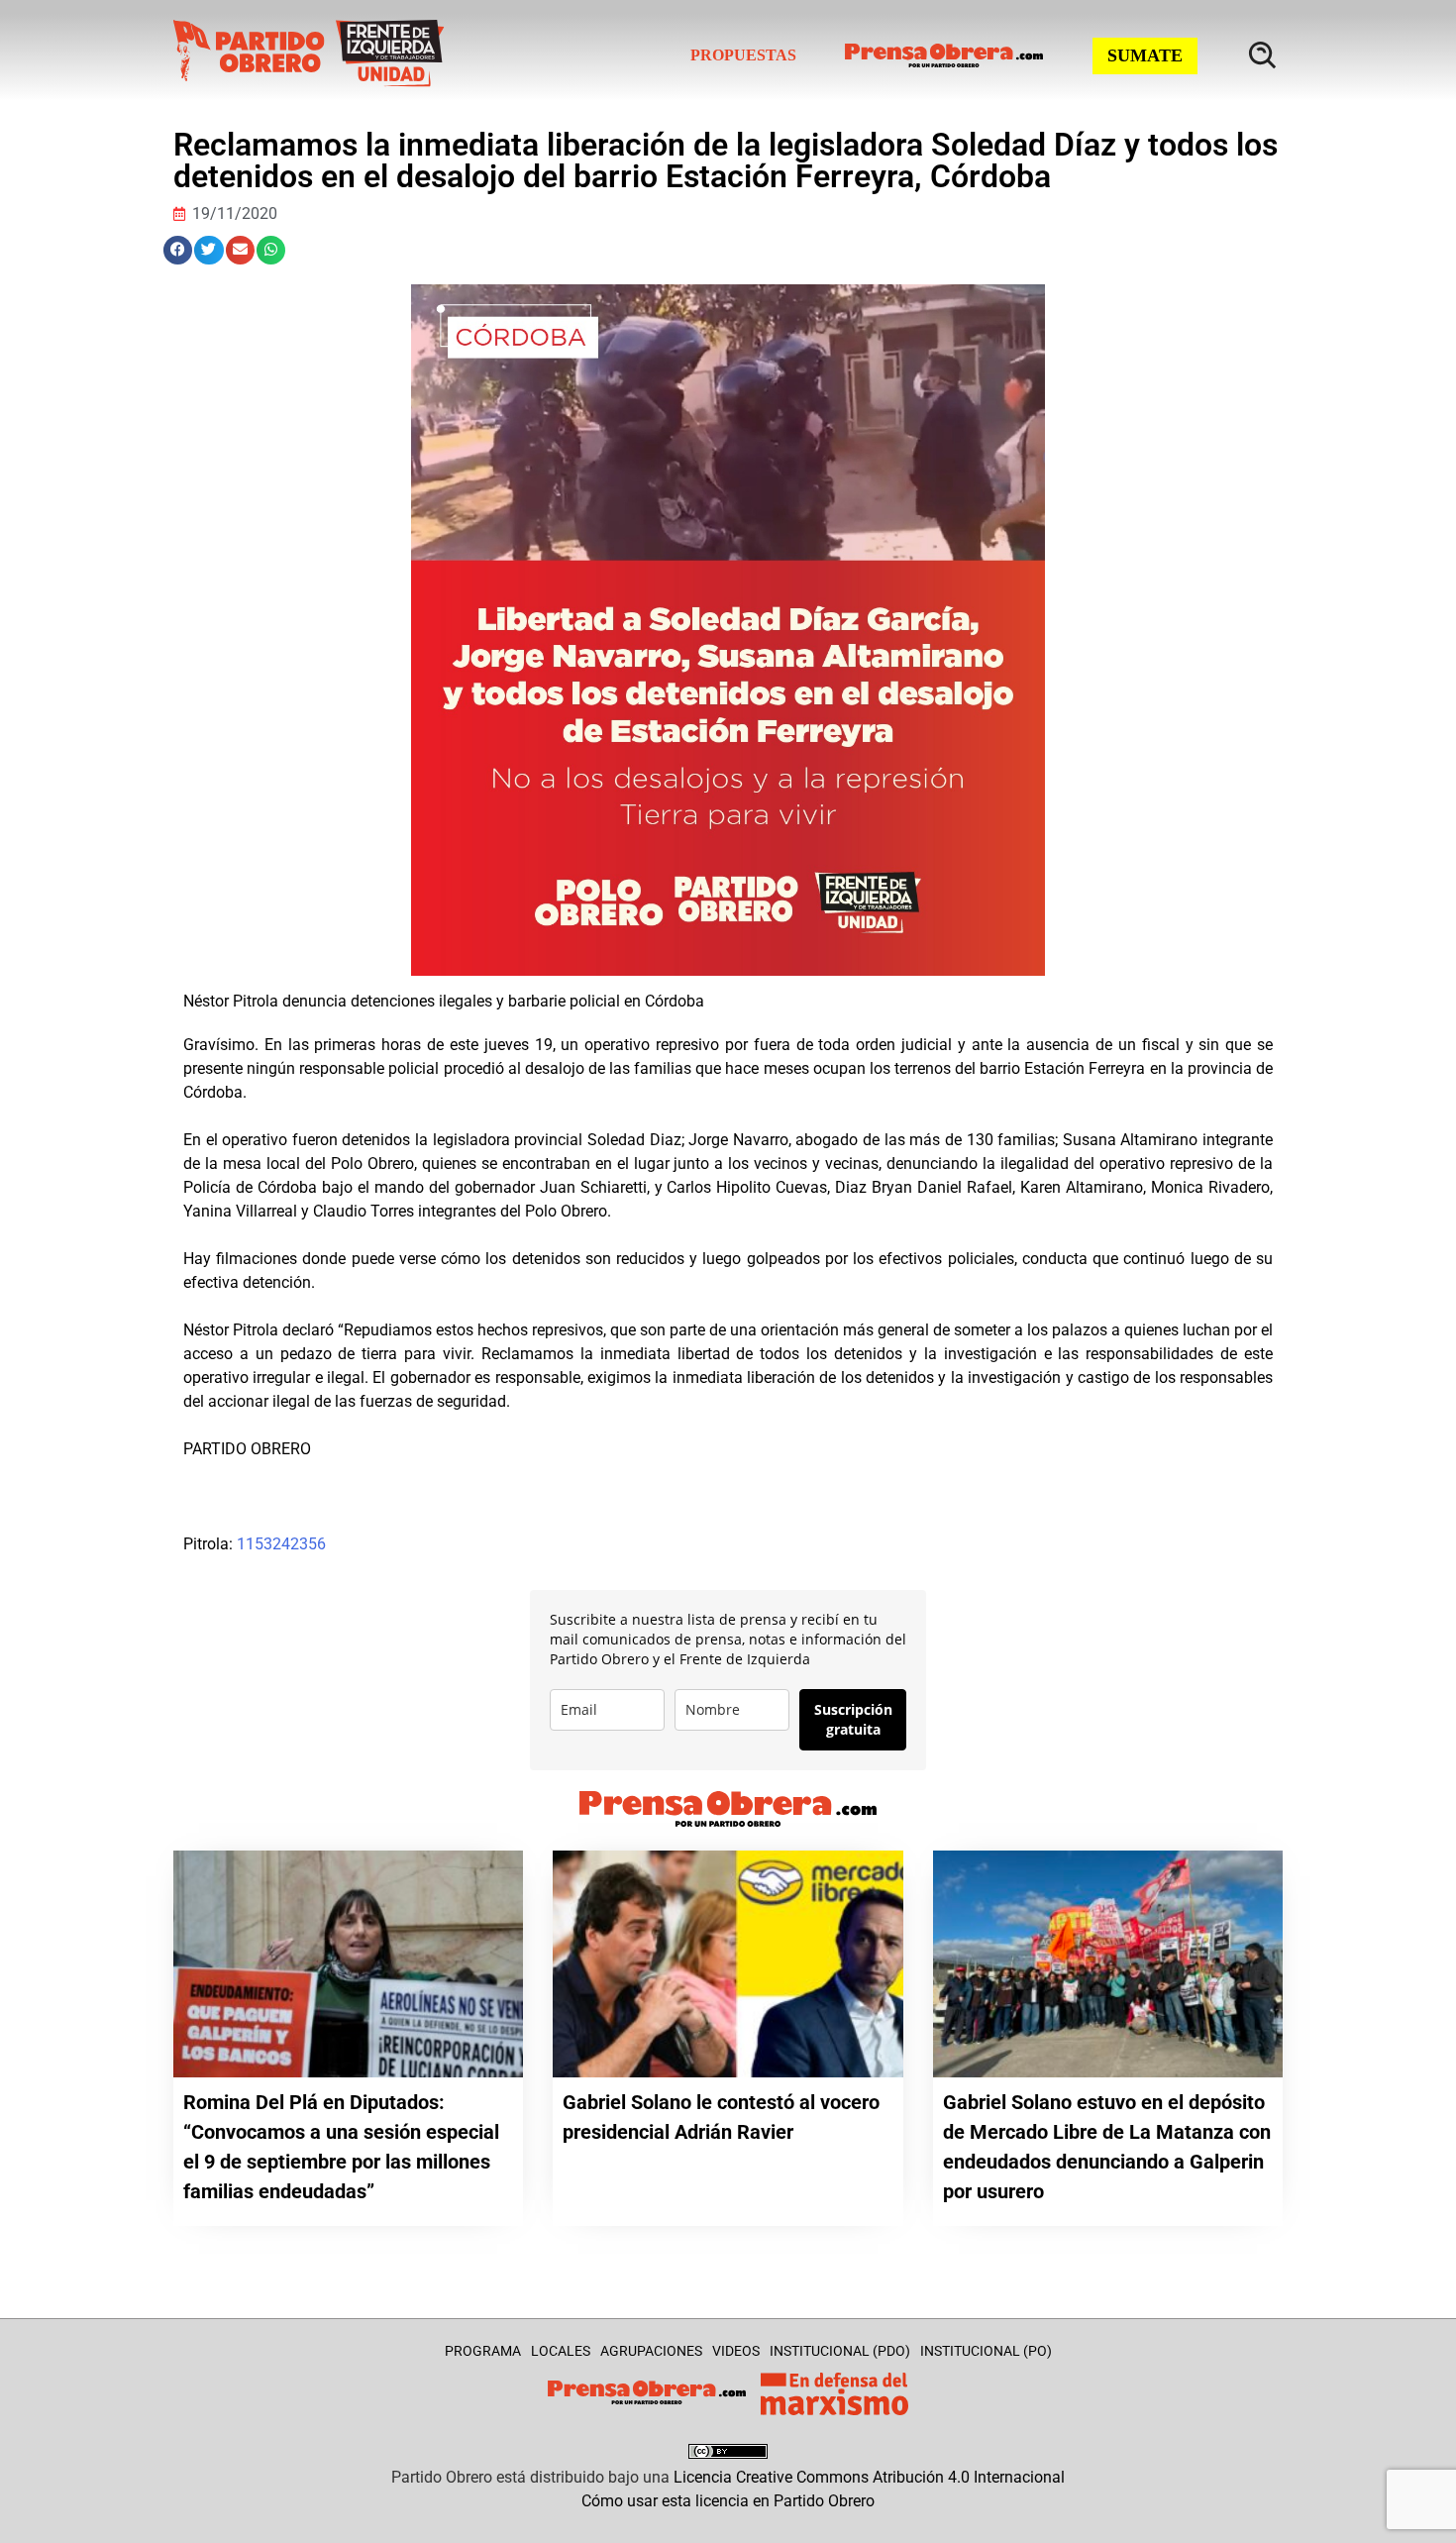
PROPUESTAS (743, 55)
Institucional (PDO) (840, 2351)
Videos (736, 2351)
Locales (561, 2351)
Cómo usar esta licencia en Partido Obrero (728, 2501)
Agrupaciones (651, 2351)
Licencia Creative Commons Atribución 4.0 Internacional (869, 2477)
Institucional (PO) (986, 2351)
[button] (178, 250)
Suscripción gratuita (853, 1719)
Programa (483, 2351)
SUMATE (1145, 55)
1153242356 (281, 1544)
